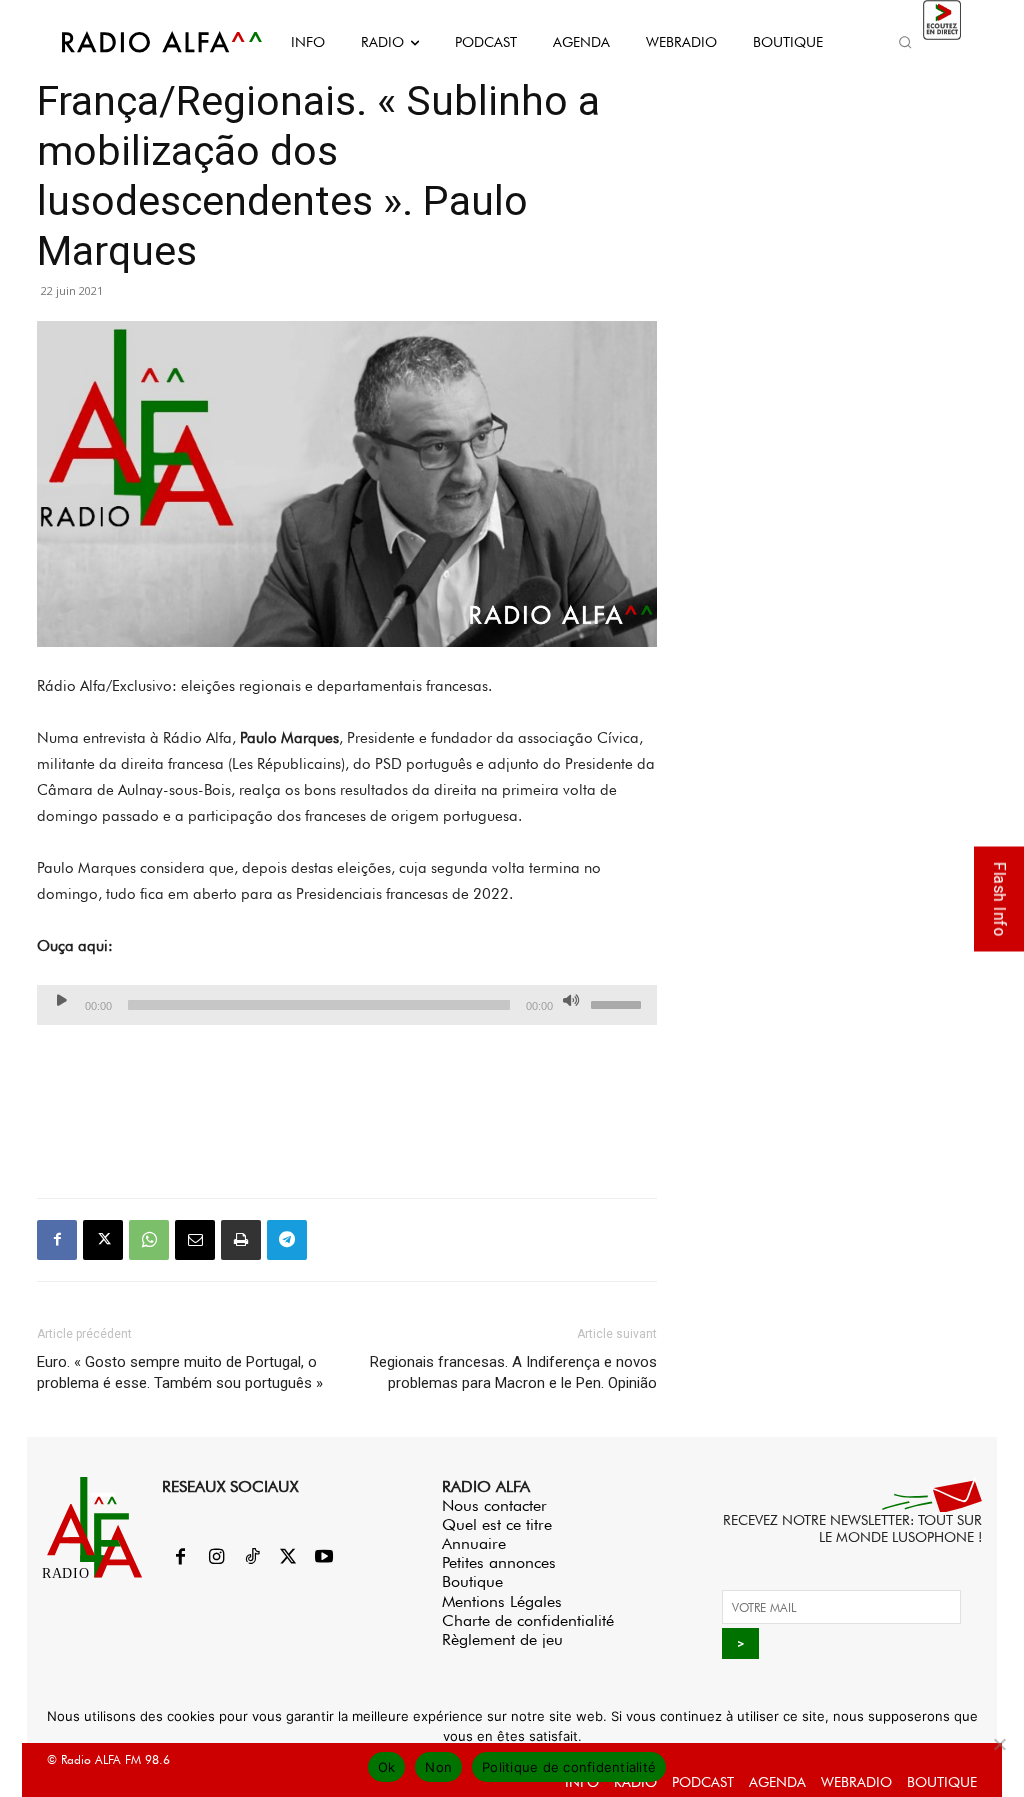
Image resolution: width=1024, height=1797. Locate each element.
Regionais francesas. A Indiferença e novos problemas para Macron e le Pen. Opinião (513, 1372)
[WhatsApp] (149, 1240)
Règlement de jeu (502, 1639)
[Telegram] (287, 1240)
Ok (387, 1767)
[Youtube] (324, 1558)
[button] (906, 42)
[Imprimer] (241, 1240)
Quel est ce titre (497, 1524)
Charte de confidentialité (528, 1620)
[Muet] (571, 1000)
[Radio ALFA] (140, 42)
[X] (103, 1240)
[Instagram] (216, 1558)
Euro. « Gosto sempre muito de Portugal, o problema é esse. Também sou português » (180, 1372)
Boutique (472, 1581)
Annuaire (474, 1543)
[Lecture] (62, 1000)
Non (438, 1767)
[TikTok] (252, 1558)
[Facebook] (57, 1240)
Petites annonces (499, 1562)
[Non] (999, 1744)
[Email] (195, 1240)
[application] (347, 1005)
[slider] (619, 1003)
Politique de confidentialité (569, 1767)
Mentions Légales (502, 1601)
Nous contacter (494, 1505)
